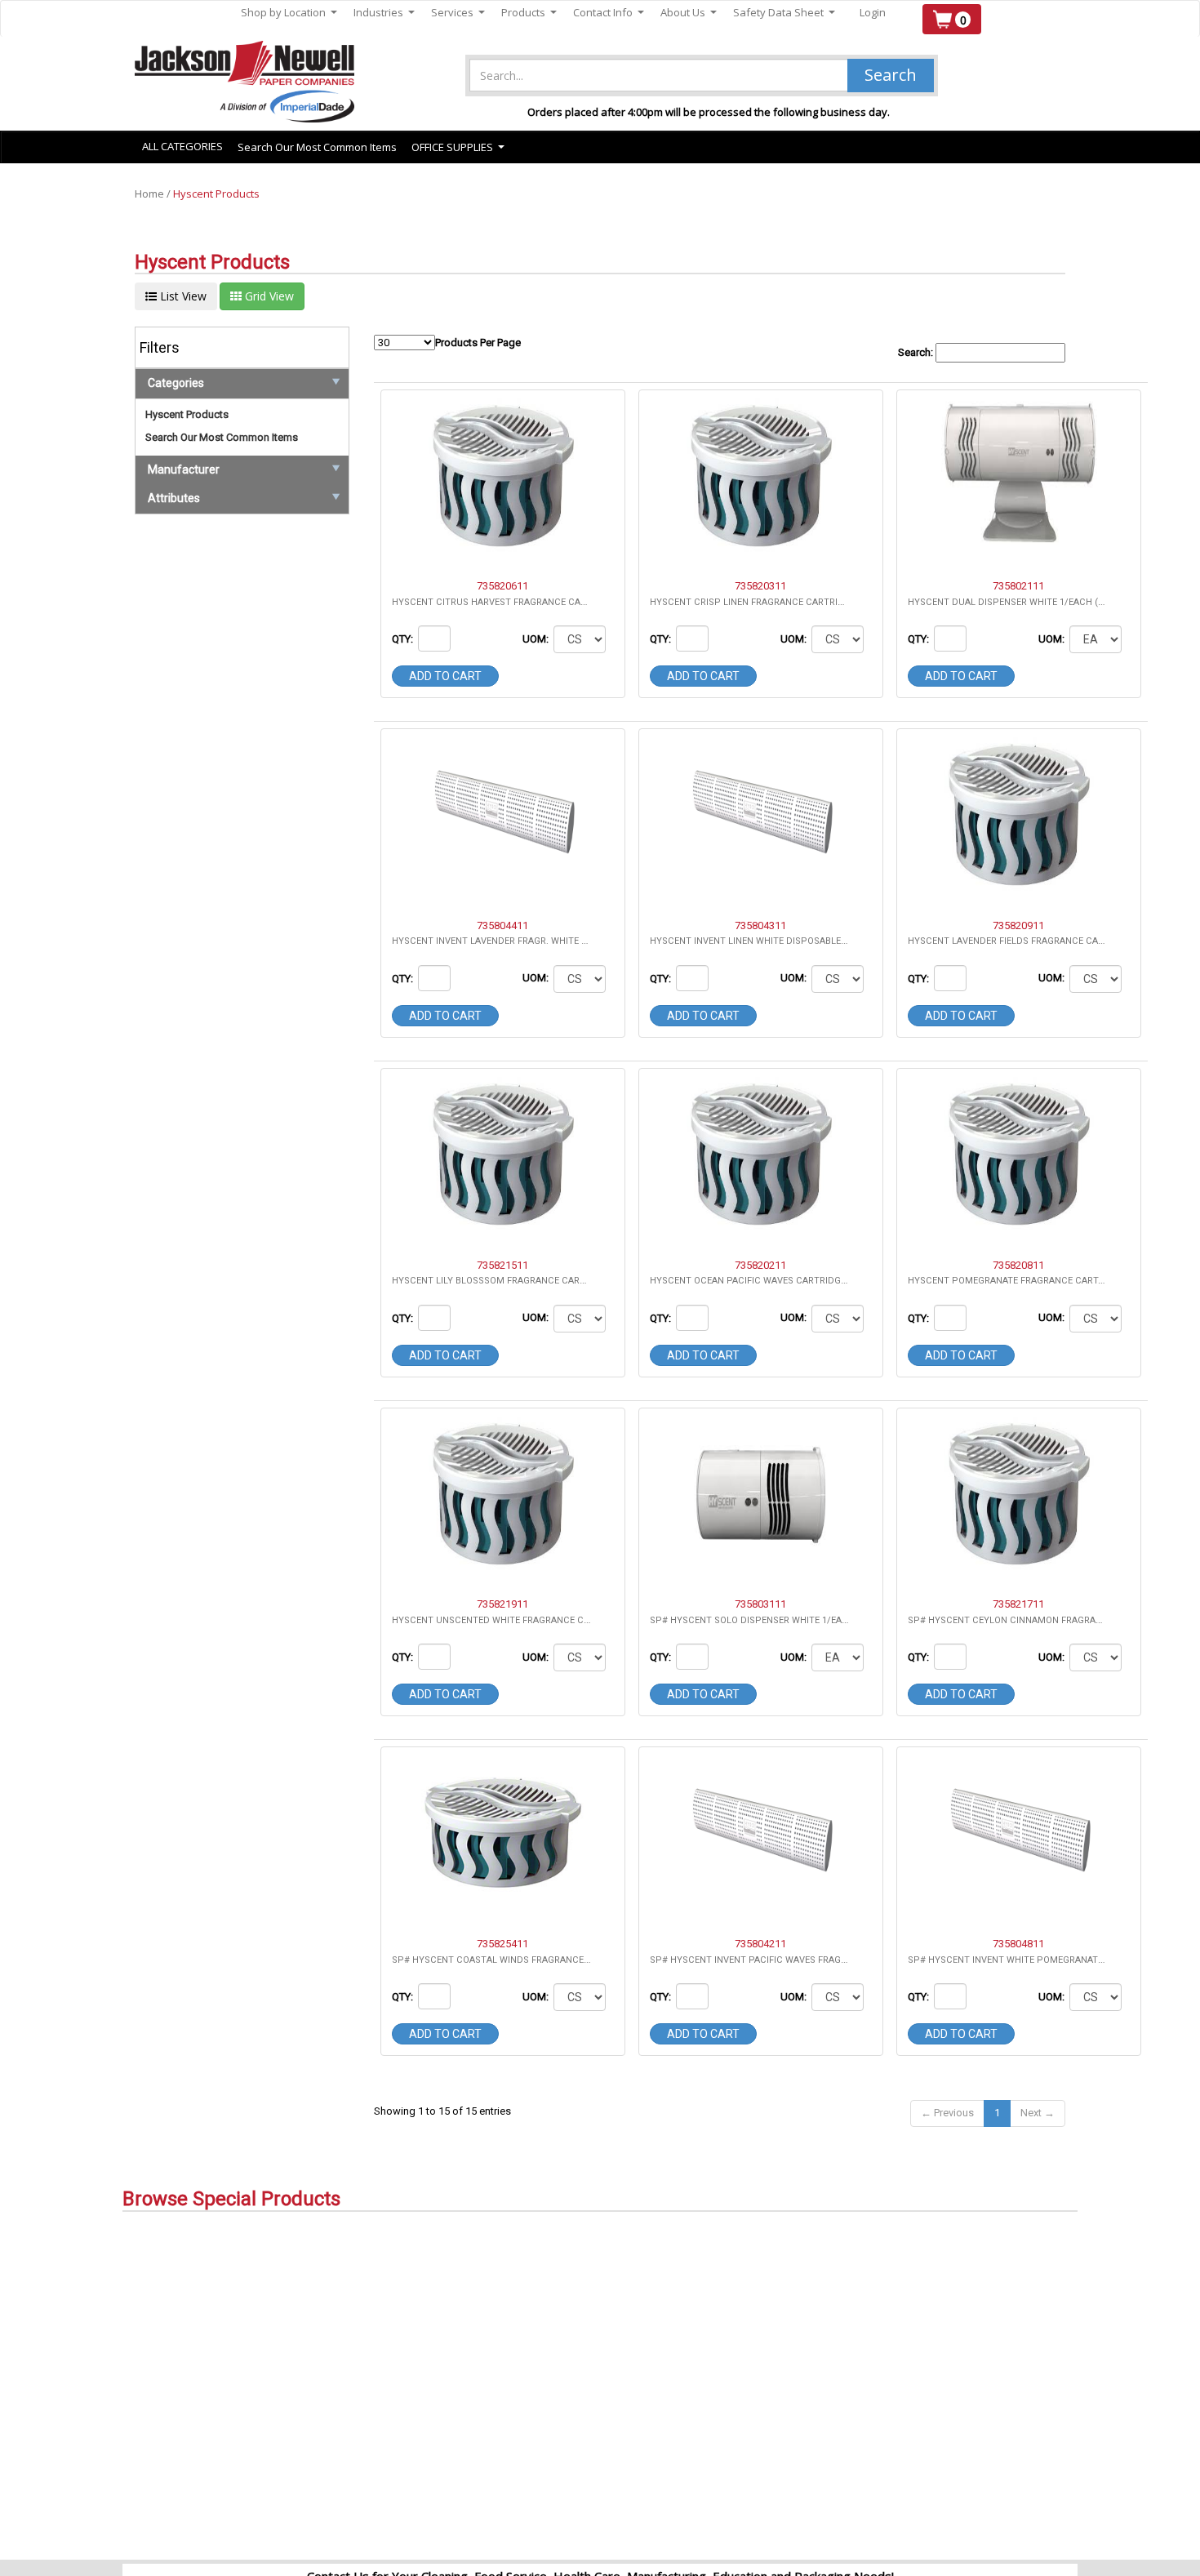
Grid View (268, 296)
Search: (917, 352)
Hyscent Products (216, 194)
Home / (154, 194)
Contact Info (609, 13)
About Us (689, 13)
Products (529, 13)
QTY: (404, 639)
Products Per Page (478, 343)
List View (182, 296)
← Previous (947, 2113)
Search (891, 75)
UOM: (537, 639)
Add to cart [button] (445, 676)
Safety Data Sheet (784, 13)
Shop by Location (289, 13)
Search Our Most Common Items (317, 147)
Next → (1038, 2113)
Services (458, 13)
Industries (384, 13)
